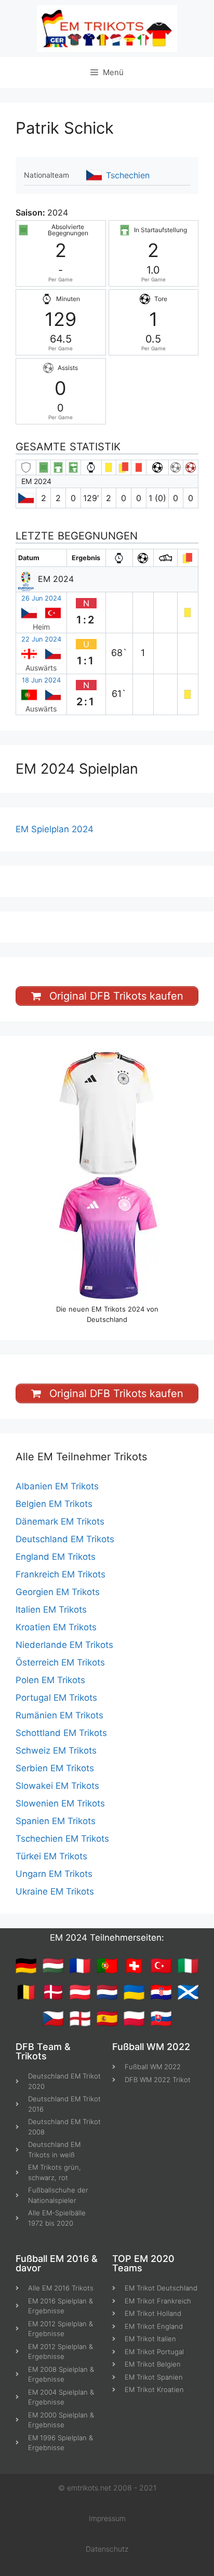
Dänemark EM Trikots (60, 1521)
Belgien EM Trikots (54, 1504)
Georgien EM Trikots (58, 1592)
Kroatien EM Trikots (56, 1627)
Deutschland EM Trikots (65, 1539)
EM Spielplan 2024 (55, 829)
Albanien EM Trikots (57, 1486)
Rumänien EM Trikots (59, 1715)
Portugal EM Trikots (56, 1698)
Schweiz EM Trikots (56, 1750)
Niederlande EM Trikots (64, 1645)
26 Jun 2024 (41, 598)
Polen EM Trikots (50, 1680)
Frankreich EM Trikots (61, 1574)
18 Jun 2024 (41, 680)
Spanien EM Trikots (56, 1821)
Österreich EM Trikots (60, 1662)
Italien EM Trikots (51, 1610)
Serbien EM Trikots (55, 1768)
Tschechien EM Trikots (62, 1839)
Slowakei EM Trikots (57, 1786)
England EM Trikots (56, 1557)
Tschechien (128, 175)
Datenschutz (107, 2549)
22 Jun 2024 (41, 639)
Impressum (107, 2518)
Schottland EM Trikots (61, 1733)
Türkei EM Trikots (51, 1856)
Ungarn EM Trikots (54, 1874)
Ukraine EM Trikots (55, 1891)
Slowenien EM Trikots (60, 1803)
